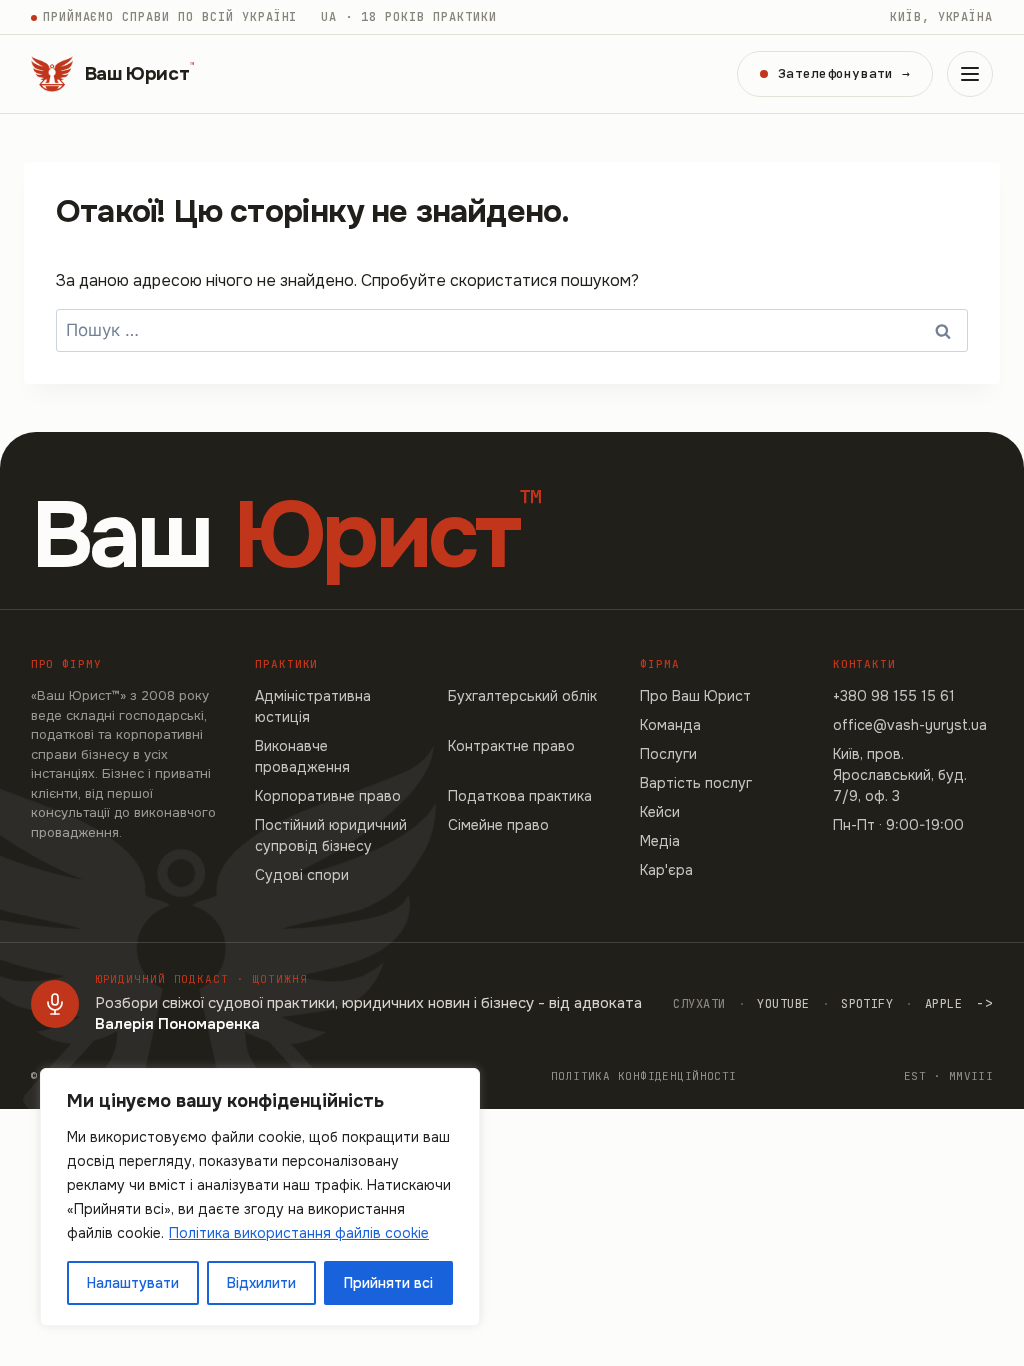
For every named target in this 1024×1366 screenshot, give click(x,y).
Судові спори (302, 875)
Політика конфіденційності (644, 1076)
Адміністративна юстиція (313, 706)
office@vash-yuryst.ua (910, 725)
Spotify (867, 1004)
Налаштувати (133, 1283)
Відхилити (261, 1283)
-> (984, 1003)
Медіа (660, 841)
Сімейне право (498, 825)
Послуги (668, 754)
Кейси (660, 812)
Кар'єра (666, 870)
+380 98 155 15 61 (894, 696)
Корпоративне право (328, 796)
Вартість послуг (696, 783)
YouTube (783, 1004)
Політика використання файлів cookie (299, 1233)
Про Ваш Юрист (695, 696)
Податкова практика (520, 796)
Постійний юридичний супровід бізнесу (331, 835)
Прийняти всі (388, 1283)
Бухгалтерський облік (522, 696)
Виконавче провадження (302, 756)
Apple (943, 1004)
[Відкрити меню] (970, 74)
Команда (670, 725)
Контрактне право (511, 746)
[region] (260, 1197)
